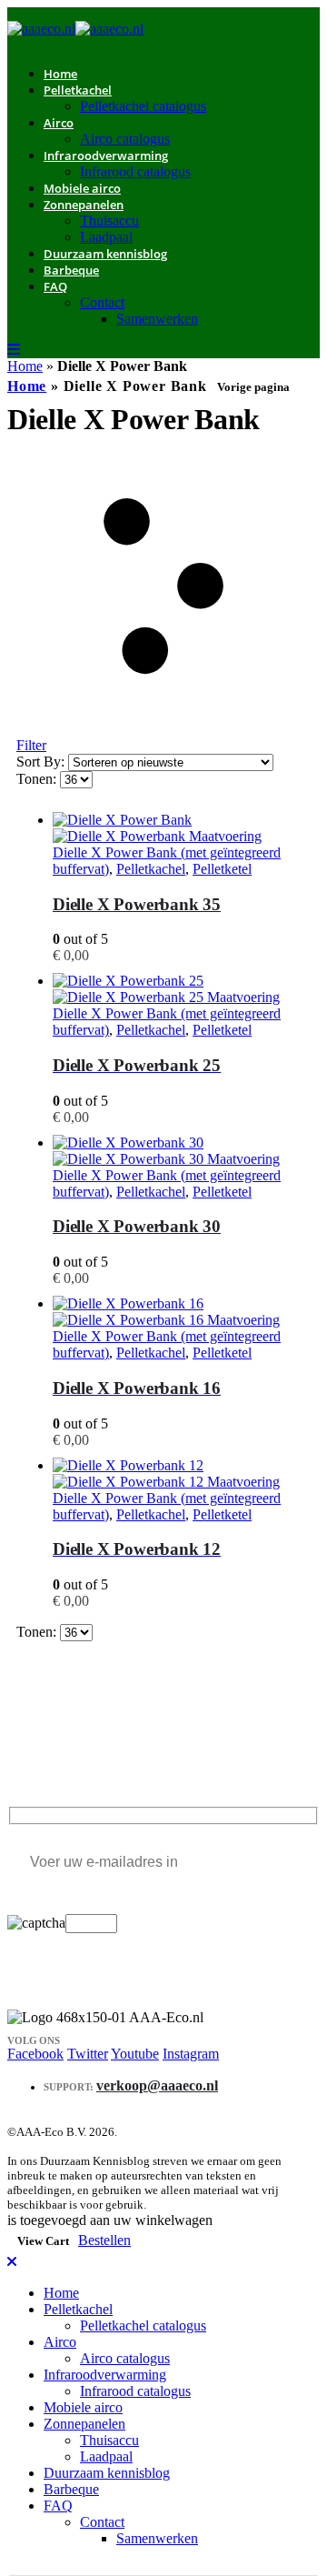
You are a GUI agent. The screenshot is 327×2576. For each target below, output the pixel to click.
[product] (182, 828)
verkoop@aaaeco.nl (157, 2085)
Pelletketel (222, 869)
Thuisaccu (109, 221)
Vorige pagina (253, 387)
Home (25, 366)
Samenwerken (157, 319)
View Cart (43, 2241)
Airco (59, 123)
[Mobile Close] (12, 2262)
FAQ (55, 286)
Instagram (191, 2054)
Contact (102, 302)
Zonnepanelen (84, 205)
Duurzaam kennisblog (105, 254)
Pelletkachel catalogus (143, 106)
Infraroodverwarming (106, 155)
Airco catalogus (125, 2358)
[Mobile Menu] (14, 350)
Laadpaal (106, 2456)
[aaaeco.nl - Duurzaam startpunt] (75, 29)
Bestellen (104, 2240)
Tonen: (38, 779)
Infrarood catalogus (135, 171)
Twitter (88, 2054)
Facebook (35, 2054)
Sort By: (42, 762)
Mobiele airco (83, 2407)
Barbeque (71, 270)
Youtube (135, 2054)
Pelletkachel (78, 90)
